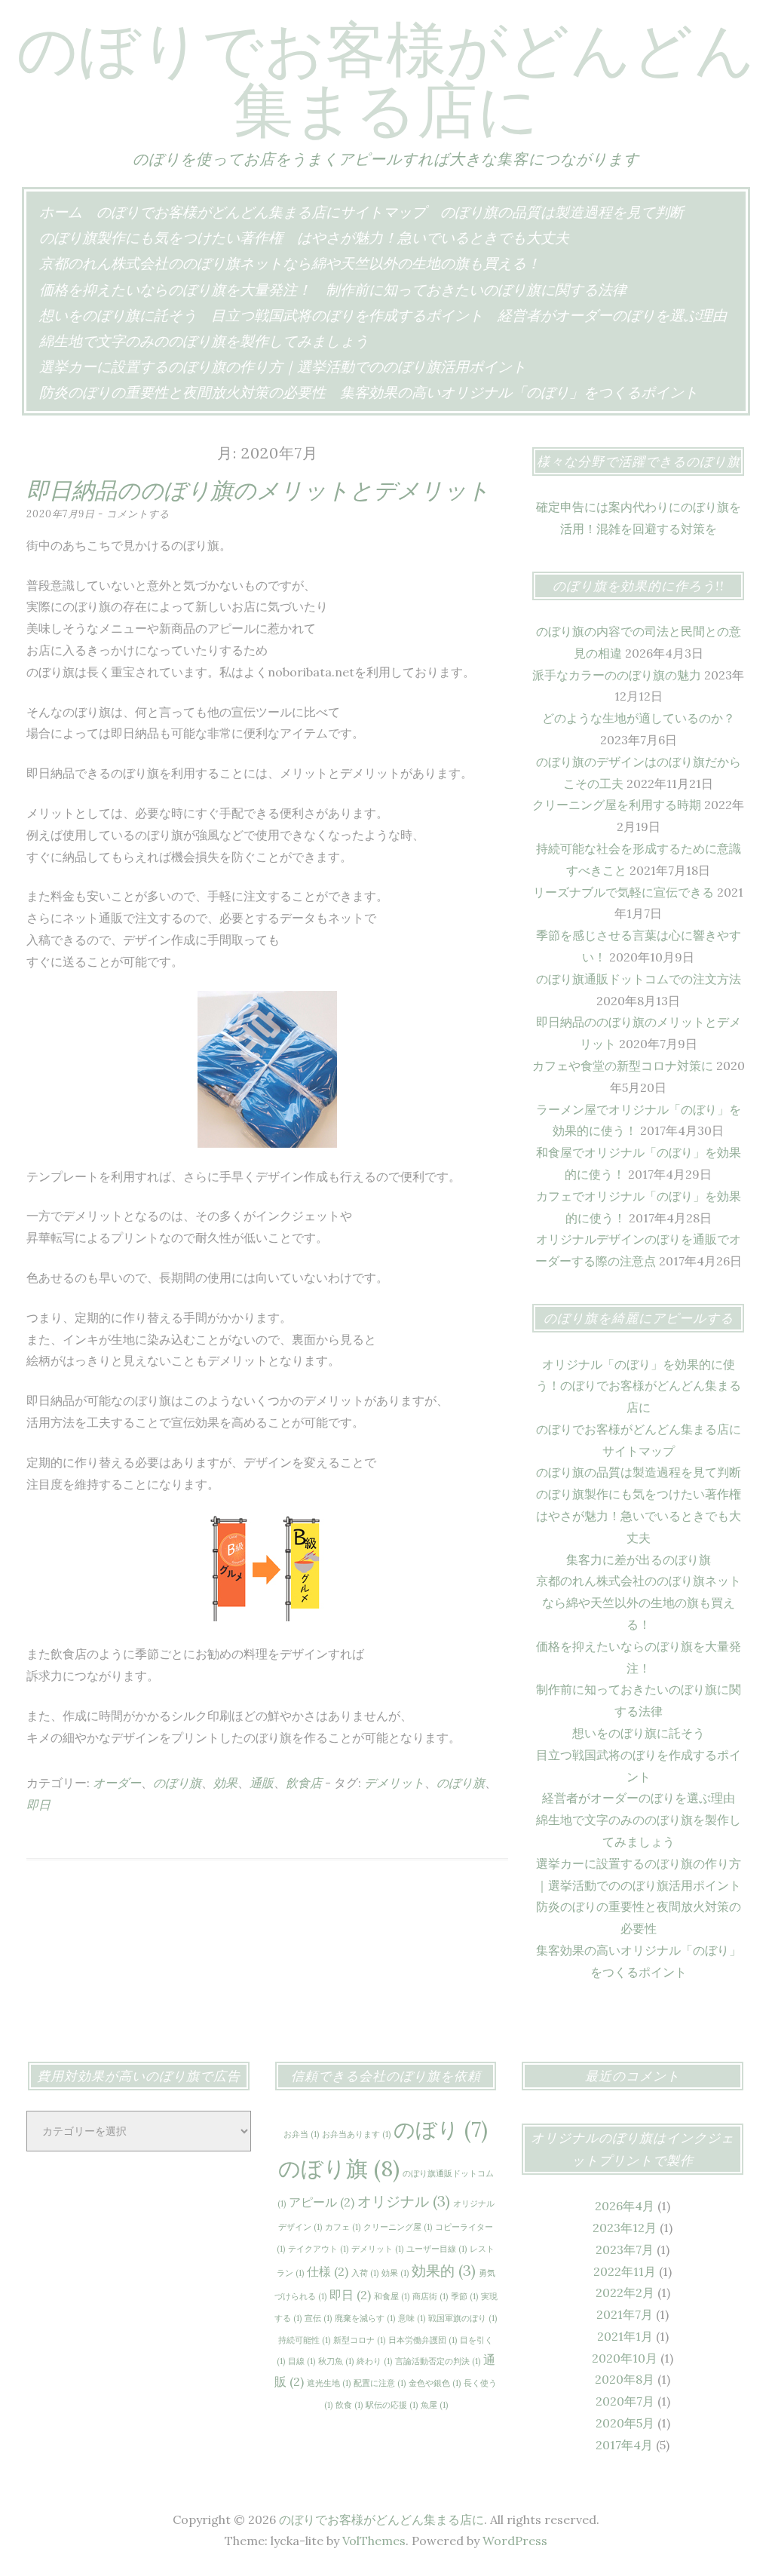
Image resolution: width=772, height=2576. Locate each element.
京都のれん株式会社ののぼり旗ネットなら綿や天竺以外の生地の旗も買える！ (290, 263)
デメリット (394, 1783)
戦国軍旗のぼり (463, 2318)
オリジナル (404, 2201)
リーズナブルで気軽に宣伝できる (623, 892)
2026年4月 (625, 2206)
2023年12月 (625, 2228)
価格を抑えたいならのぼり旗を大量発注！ (175, 290)
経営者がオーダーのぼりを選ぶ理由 (612, 315)
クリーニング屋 (398, 2227)
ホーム (61, 212)
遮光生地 (329, 2383)
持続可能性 (304, 2340)
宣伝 (318, 2318)
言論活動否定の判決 (438, 2361)
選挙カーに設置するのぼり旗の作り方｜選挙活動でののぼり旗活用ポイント (283, 366)
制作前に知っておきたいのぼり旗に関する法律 (476, 290)
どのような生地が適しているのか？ (639, 718)
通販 (262, 1783)
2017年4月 (624, 2445)
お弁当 (301, 2134)
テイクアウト (318, 2249)
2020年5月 (625, 2423)
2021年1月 (625, 2336)
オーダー (117, 1783)
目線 (302, 2361)
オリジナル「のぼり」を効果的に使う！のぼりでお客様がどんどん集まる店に (639, 1386)
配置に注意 (380, 2383)
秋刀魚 (336, 2361)
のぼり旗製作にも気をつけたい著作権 (161, 238)
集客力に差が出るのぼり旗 (639, 1559)
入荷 (365, 2273)
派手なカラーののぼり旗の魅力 (617, 675)
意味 (412, 2318)
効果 (225, 1783)
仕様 (328, 2271)
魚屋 (434, 2405)
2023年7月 (625, 2249)
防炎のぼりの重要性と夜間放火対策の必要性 (182, 392)
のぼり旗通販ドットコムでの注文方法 (639, 979)
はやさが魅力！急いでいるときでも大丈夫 (433, 238)
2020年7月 (625, 2401)
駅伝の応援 (392, 2405)
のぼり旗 (177, 1783)
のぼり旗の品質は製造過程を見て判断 (562, 212)
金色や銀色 (435, 2383)
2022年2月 (625, 2292)
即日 (38, 1805)
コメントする (138, 514)
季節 (464, 2296)
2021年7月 (625, 2314)
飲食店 (304, 1783)
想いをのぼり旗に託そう (118, 315)
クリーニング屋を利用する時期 (617, 805)
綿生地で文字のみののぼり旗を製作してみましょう (204, 341)
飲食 (349, 2405)
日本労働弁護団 (423, 2340)
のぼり (441, 2130)
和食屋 (392, 2296)
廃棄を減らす (365, 2318)
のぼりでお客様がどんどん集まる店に (386, 79)
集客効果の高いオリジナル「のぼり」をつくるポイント (519, 392)
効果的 (444, 2271)
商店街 (430, 2296)
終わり (374, 2361)
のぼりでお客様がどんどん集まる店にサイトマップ (261, 212)
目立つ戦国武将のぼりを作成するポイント (347, 315)
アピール (322, 2202)
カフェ (343, 2227)
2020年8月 (625, 2379)
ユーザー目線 (437, 2249)
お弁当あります (356, 2134)
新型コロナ (359, 2340)
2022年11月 (625, 2271)
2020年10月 (625, 2358)
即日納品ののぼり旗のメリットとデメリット (258, 490)
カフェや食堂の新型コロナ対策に (623, 1066)
